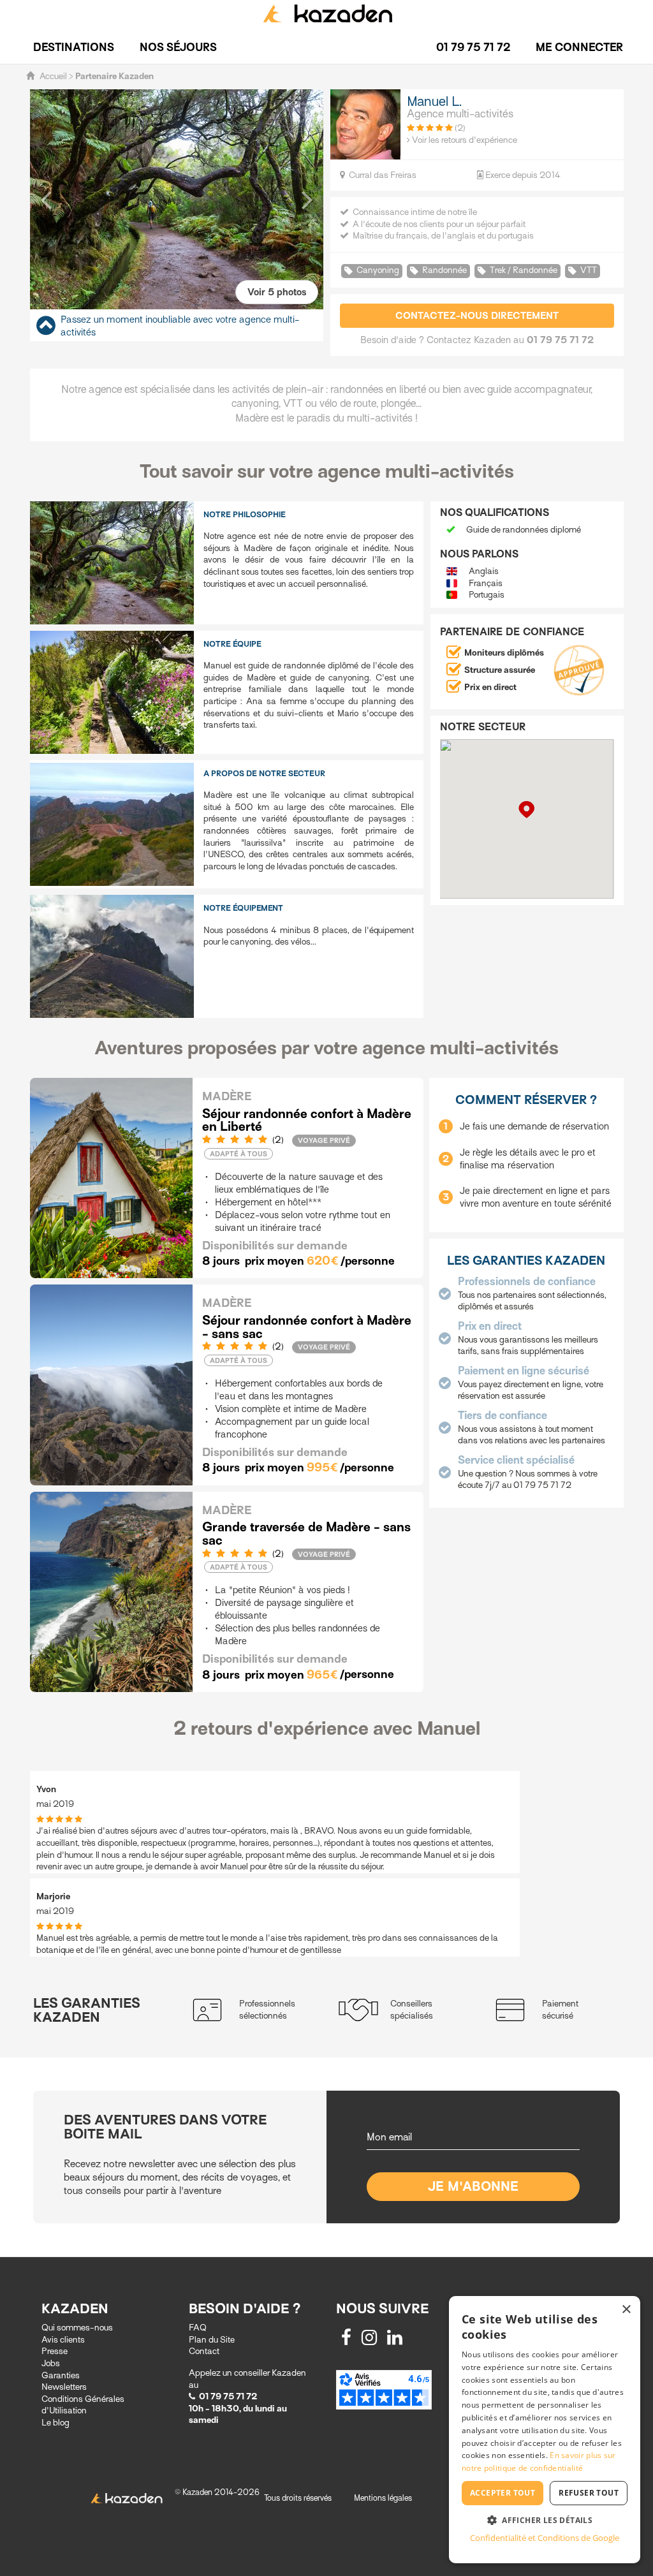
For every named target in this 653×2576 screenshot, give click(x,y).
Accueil (53, 76)
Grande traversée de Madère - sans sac (306, 1534)
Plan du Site (212, 2340)
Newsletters (64, 2387)
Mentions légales (383, 2498)
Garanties (61, 2375)
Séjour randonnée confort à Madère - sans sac (307, 1327)
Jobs (51, 2363)
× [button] (626, 2310)
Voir (277, 292)
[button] (46, 199)
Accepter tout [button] (503, 2493)
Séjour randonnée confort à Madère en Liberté (307, 1121)
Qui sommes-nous (77, 2328)
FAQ (198, 2328)
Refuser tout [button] (589, 2493)
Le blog (55, 2423)
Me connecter (579, 48)
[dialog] (545, 2430)
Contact (204, 2351)
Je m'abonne (473, 2187)
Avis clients (63, 2340)
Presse (55, 2351)
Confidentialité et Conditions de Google (545, 2538)
